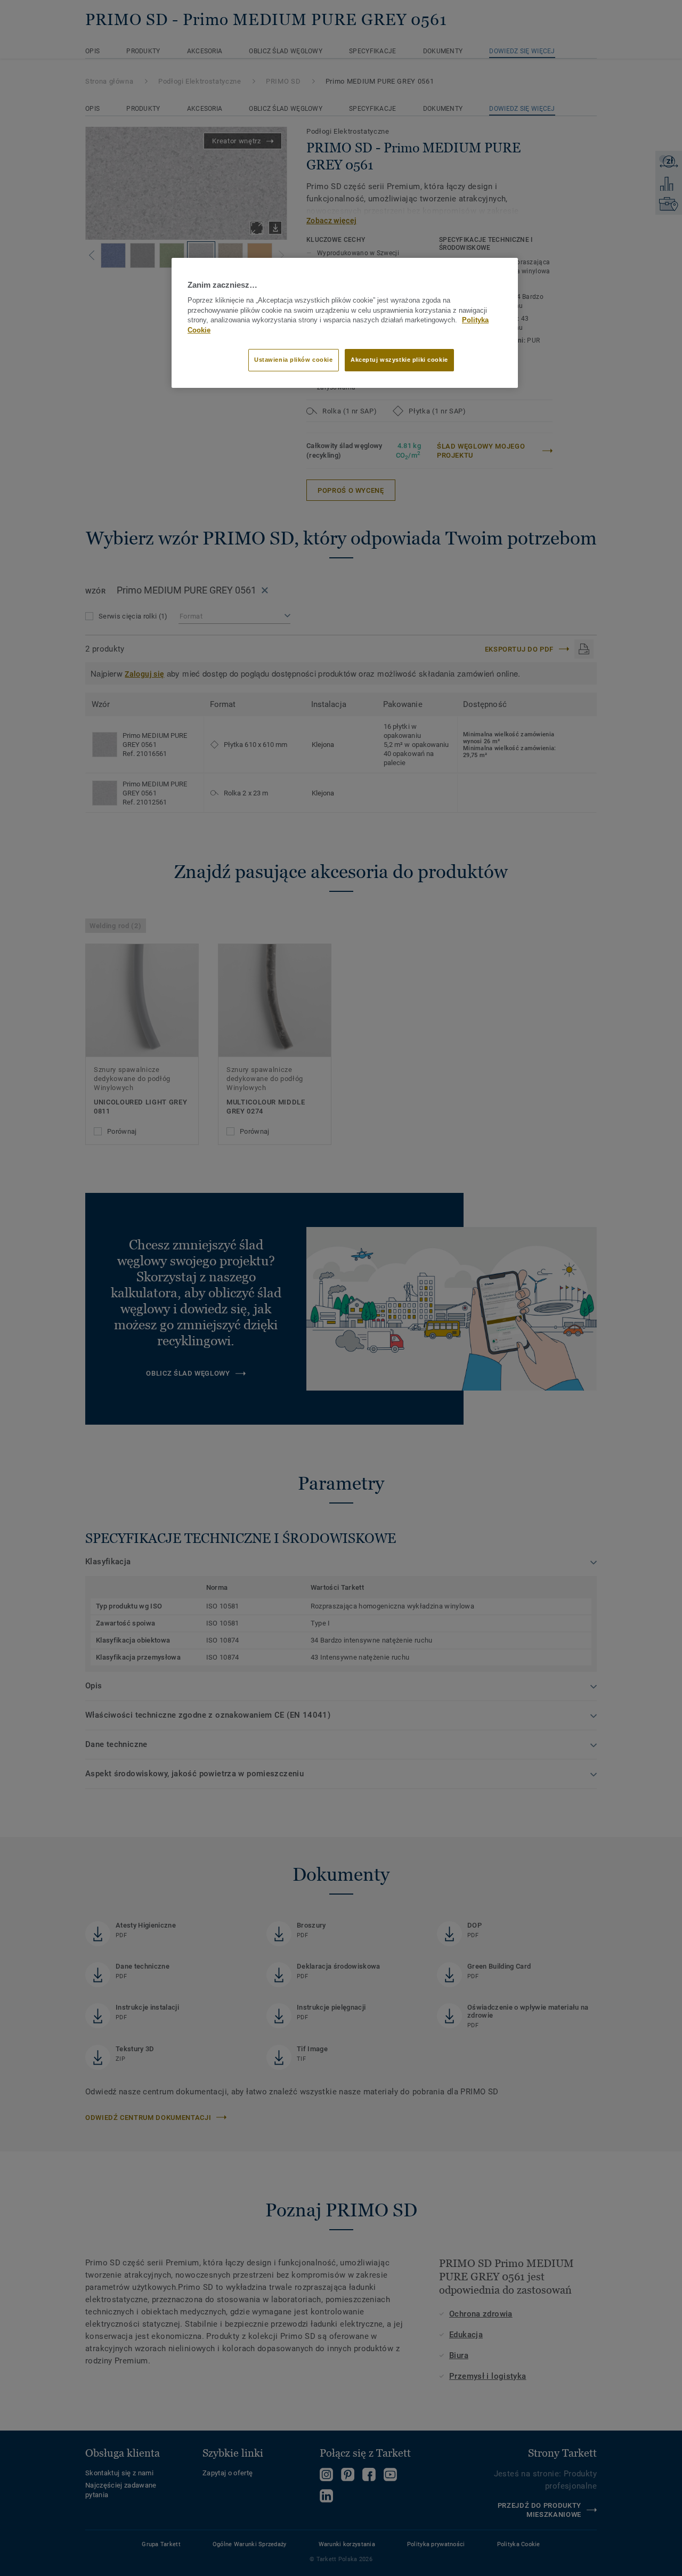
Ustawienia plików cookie (294, 360)
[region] (345, 323)
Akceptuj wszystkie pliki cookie (399, 360)
